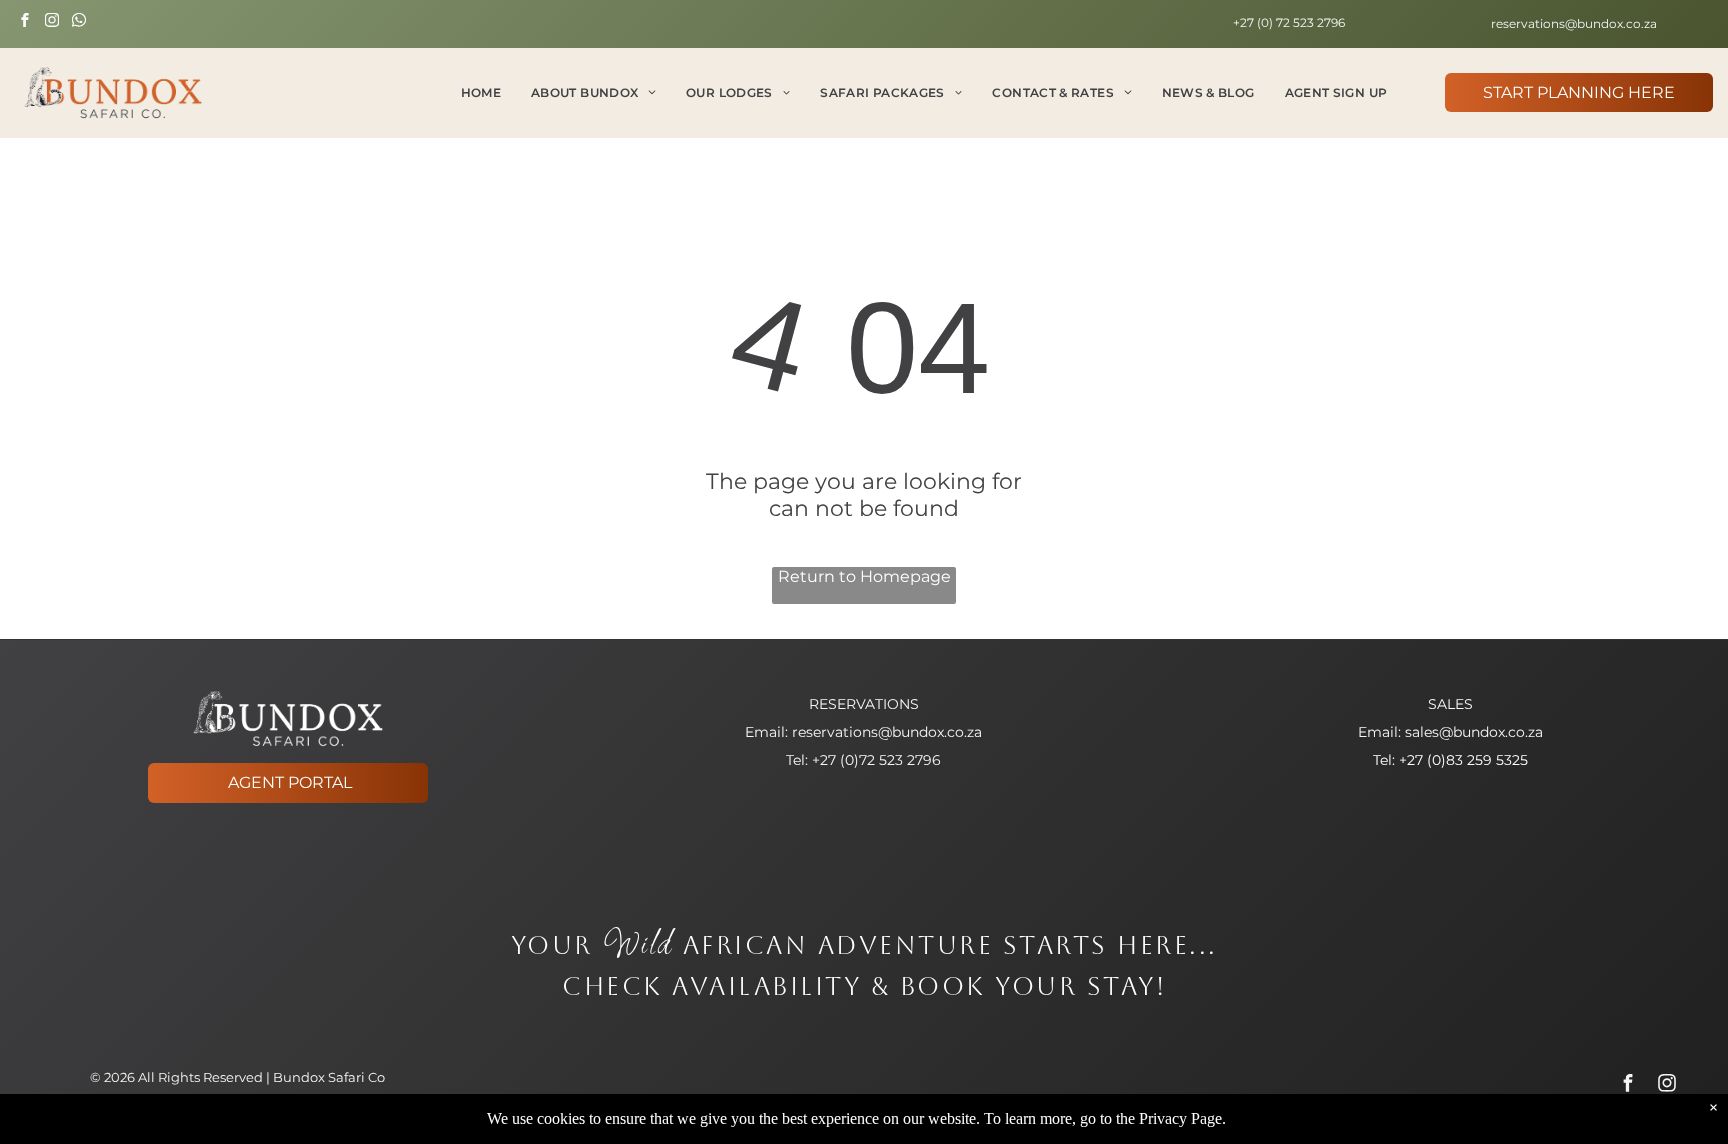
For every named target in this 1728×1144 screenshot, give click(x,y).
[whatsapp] (79, 22)
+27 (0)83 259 (1445, 760)
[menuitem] (481, 92)
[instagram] (52, 22)
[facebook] (25, 22)
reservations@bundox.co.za (887, 732)
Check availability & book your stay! (864, 986)
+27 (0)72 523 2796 (876, 760)
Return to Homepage (864, 576)
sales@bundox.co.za (1474, 732)
